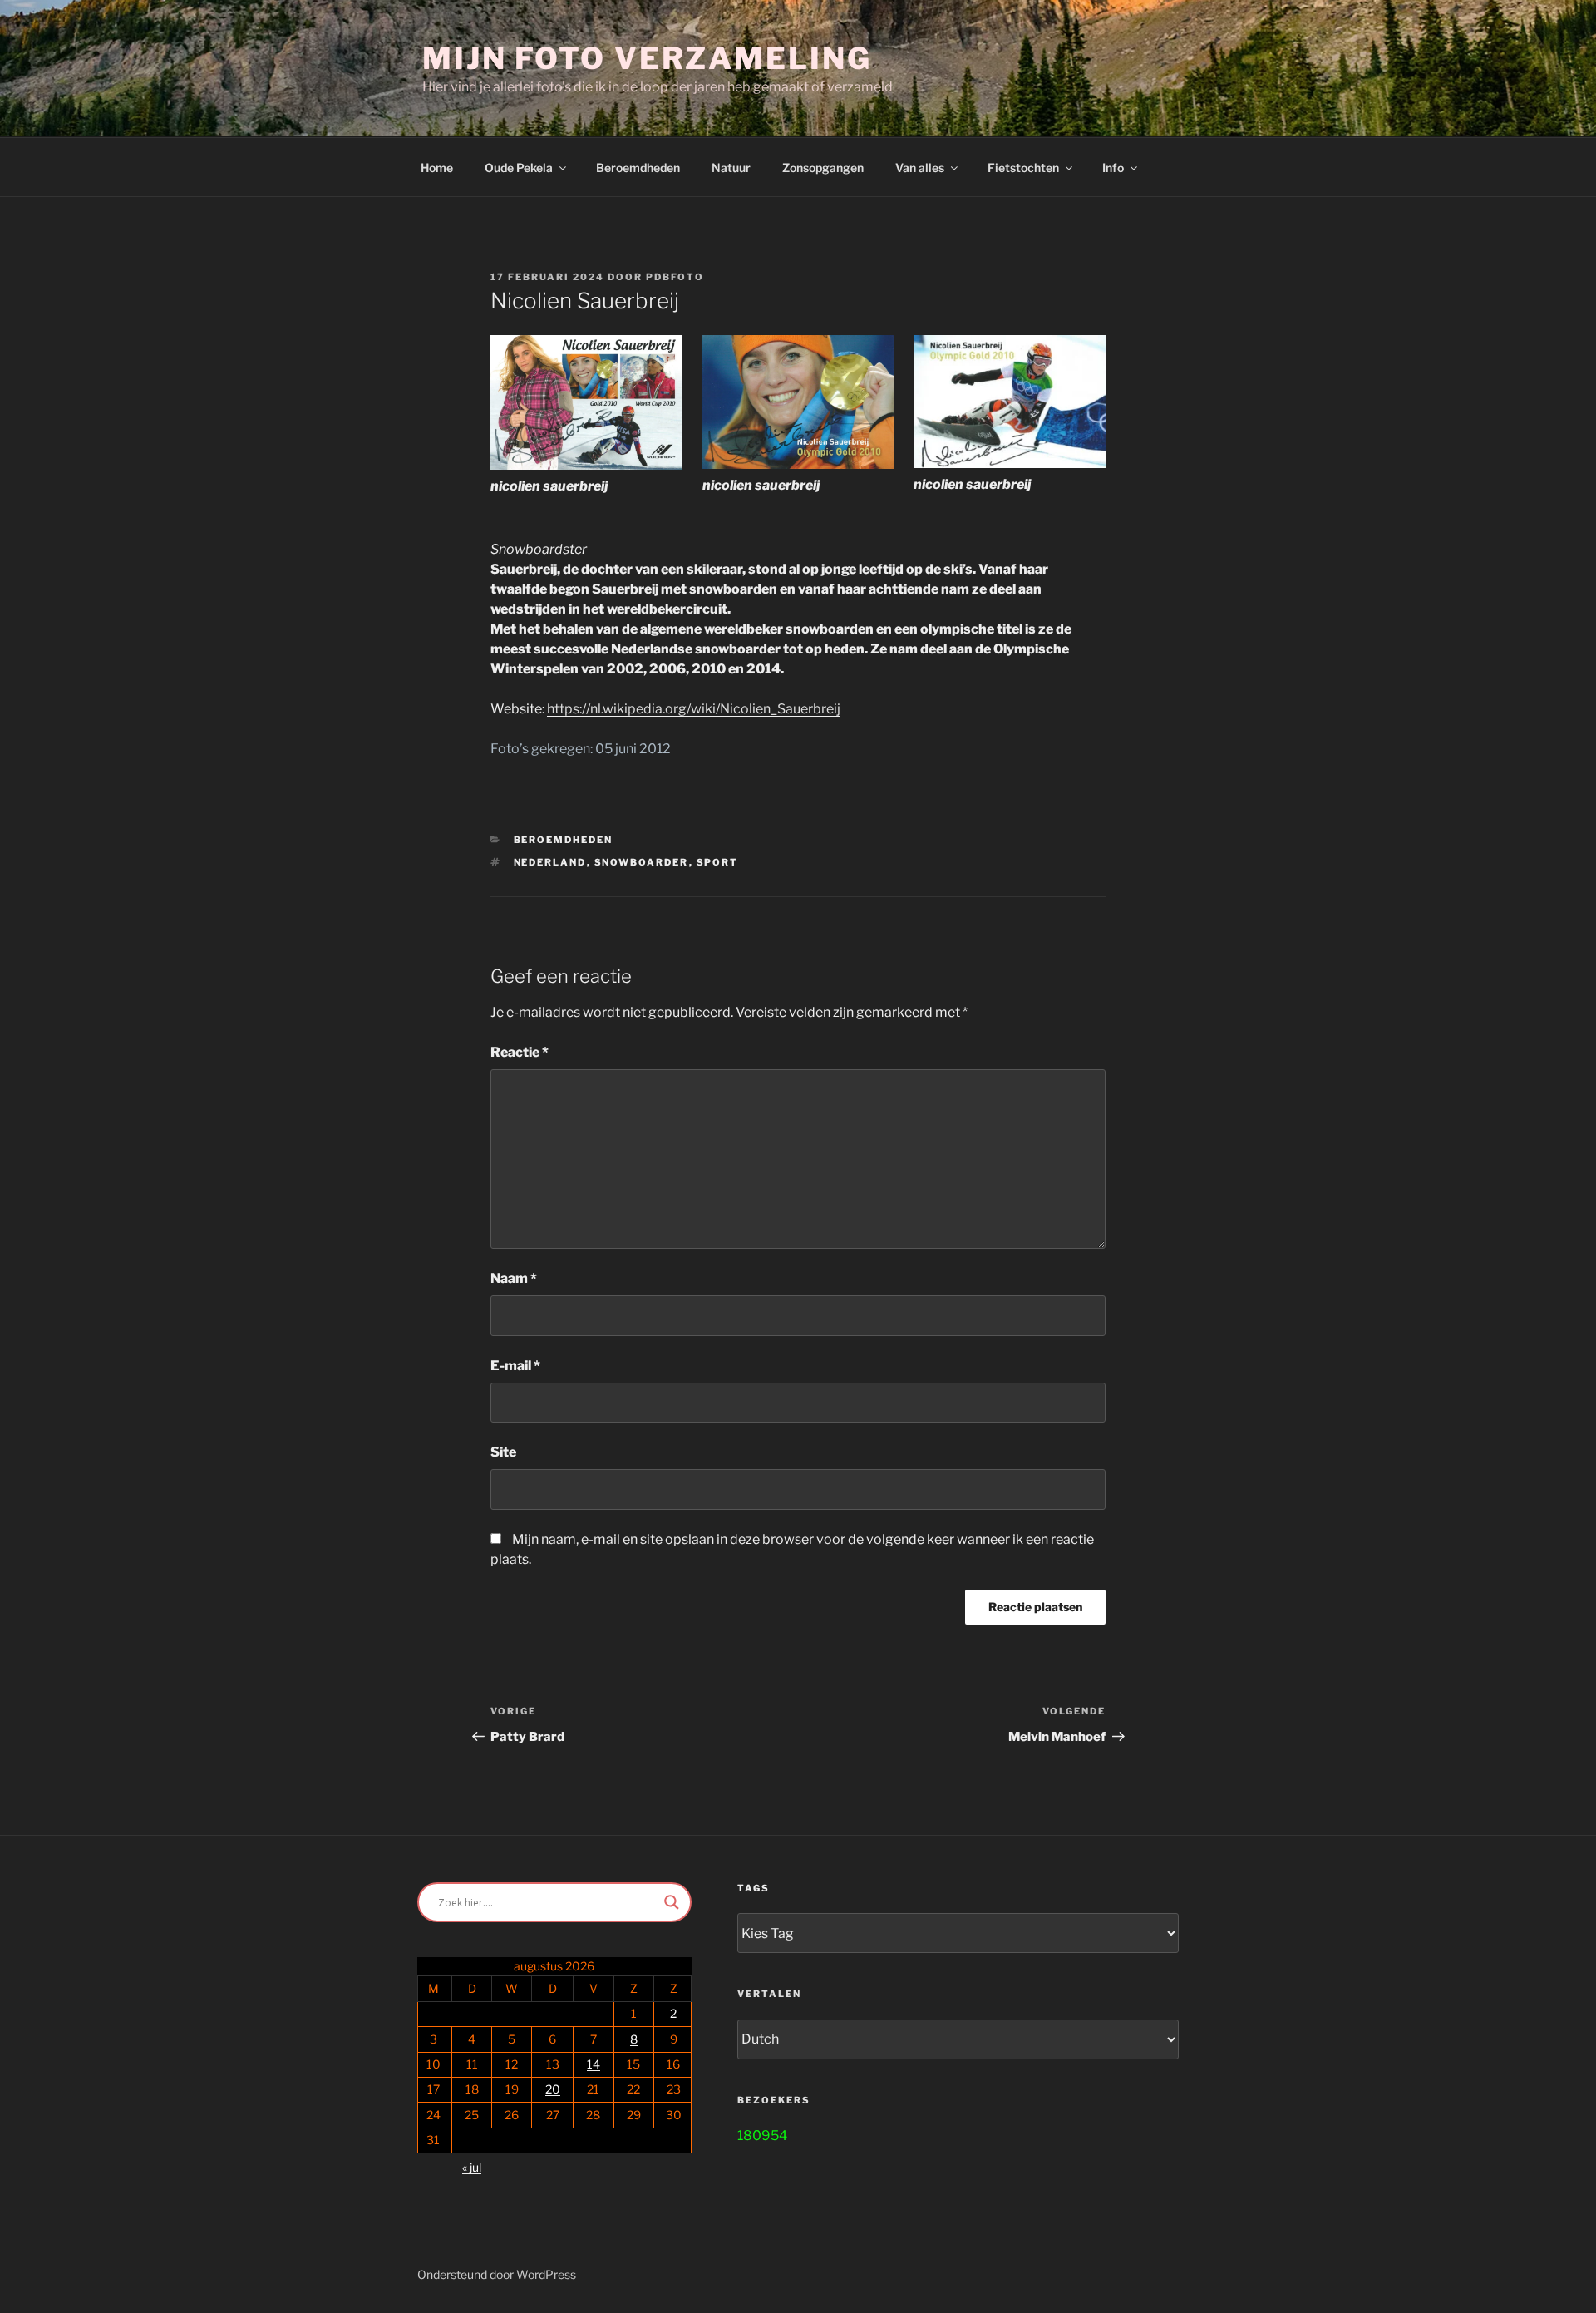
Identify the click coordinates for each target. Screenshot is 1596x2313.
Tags (754, 1888)
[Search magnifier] (672, 1902)
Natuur (731, 168)
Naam (514, 1278)
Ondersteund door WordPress (497, 2274)
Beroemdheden (638, 168)
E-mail (515, 1366)
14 (594, 2064)
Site (503, 1452)
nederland (550, 862)
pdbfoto (675, 277)
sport (718, 862)
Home (437, 168)
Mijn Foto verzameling (647, 58)
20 (553, 2089)
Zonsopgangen (823, 168)
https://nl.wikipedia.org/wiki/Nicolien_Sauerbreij (694, 709)
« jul (472, 2167)
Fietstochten (1023, 168)
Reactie (520, 1052)
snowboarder (642, 862)
